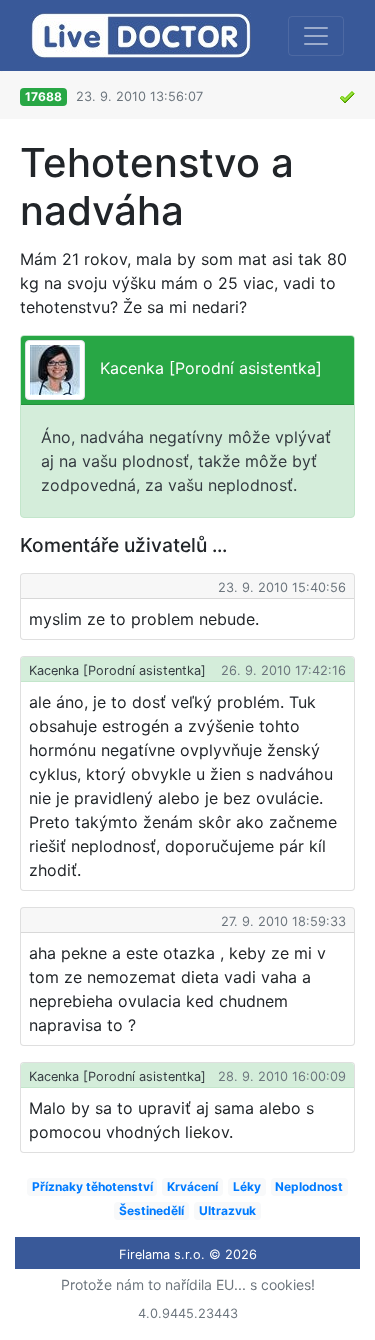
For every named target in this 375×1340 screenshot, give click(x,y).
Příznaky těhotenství (92, 1186)
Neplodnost (309, 1186)
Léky (247, 1186)
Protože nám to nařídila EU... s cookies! (188, 1284)
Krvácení (192, 1186)
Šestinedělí (151, 1210)
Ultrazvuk (227, 1210)
